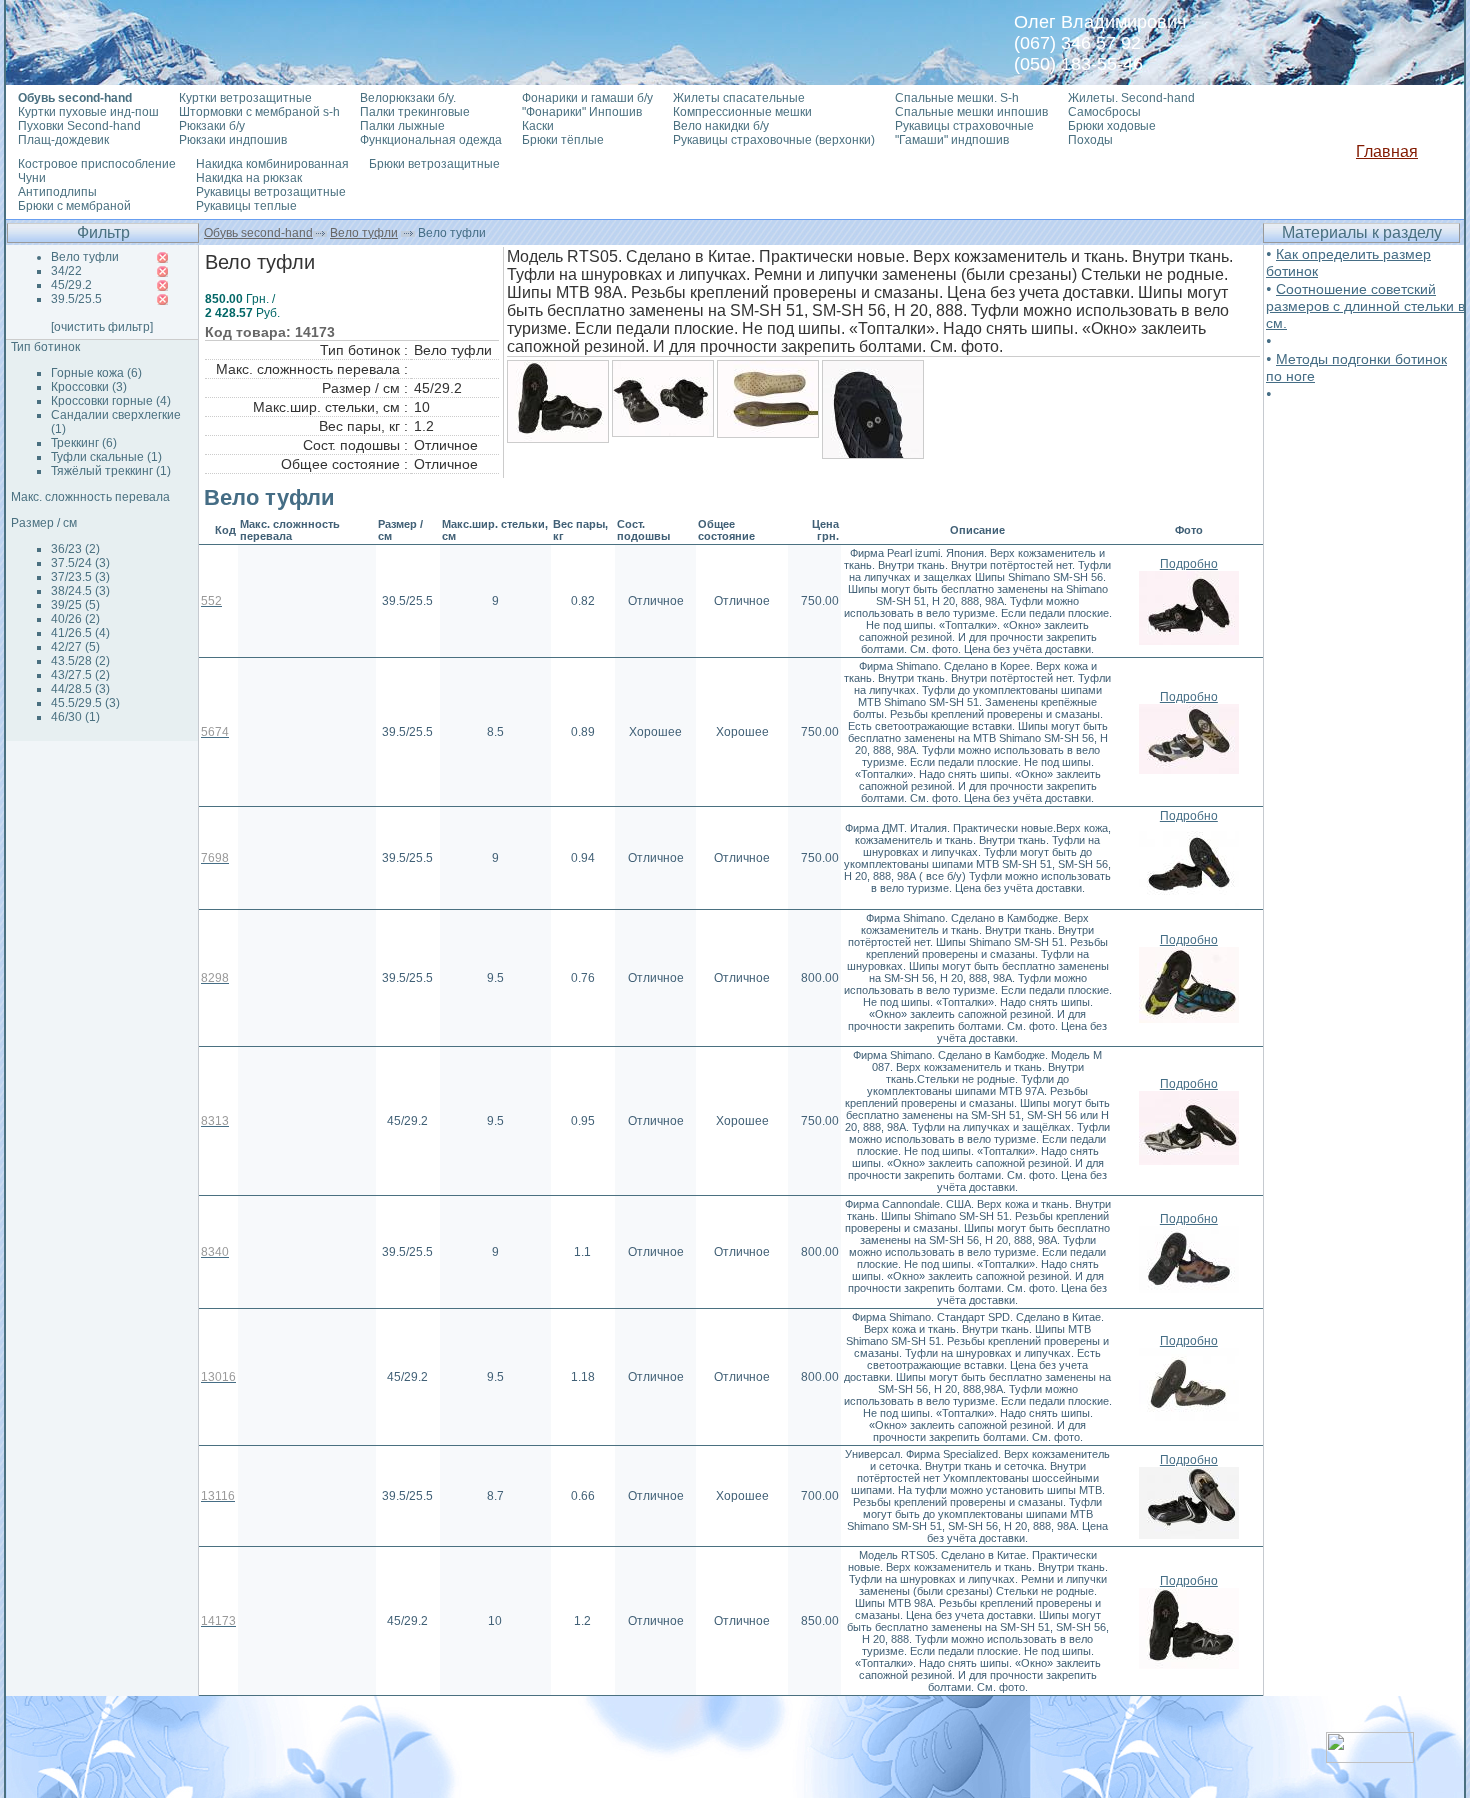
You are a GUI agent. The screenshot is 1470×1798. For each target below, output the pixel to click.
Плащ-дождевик (63, 140)
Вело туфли (364, 233)
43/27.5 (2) (80, 675)
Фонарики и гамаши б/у (587, 98)
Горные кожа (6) (96, 373)
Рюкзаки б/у (212, 126)
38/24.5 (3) (80, 591)
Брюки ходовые (1112, 126)
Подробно (1189, 564)
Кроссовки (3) (89, 387)
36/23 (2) (75, 549)
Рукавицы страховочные (964, 126)
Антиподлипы (57, 192)
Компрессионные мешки (742, 112)
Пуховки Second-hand (79, 126)
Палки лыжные (402, 126)
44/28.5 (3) (80, 689)
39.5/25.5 (76, 299)
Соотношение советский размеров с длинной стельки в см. (1365, 306)
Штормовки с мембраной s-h (259, 112)
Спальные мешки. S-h (957, 98)
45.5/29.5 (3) (85, 703)
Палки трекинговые (415, 112)
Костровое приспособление (97, 164)
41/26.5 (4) (80, 633)
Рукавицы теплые (246, 206)
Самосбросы (1104, 112)
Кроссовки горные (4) (111, 401)
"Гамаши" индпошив (952, 140)
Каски (538, 126)
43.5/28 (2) (80, 661)
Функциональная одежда (431, 140)
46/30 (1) (75, 717)
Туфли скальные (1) (106, 457)
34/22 (66, 271)
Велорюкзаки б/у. (408, 98)
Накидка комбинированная (272, 164)
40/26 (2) (75, 619)
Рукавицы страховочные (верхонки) (774, 140)
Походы (1090, 140)
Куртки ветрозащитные (245, 98)
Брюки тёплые (563, 140)
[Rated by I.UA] (1370, 1757)
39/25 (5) (75, 605)
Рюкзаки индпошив (233, 140)
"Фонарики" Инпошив (582, 112)
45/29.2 (71, 285)
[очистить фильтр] (102, 327)
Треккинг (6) (84, 443)
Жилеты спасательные (739, 98)
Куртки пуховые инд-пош (88, 112)
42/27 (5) (75, 647)
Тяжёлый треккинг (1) (111, 471)
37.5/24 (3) (80, 563)
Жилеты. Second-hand (1131, 98)
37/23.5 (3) (80, 577)
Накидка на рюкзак (249, 178)
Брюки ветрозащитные (434, 164)
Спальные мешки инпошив (971, 112)
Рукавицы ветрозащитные (271, 192)
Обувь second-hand (258, 233)
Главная (1387, 151)
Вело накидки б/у (721, 126)
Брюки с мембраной (74, 206)
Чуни (32, 178)
